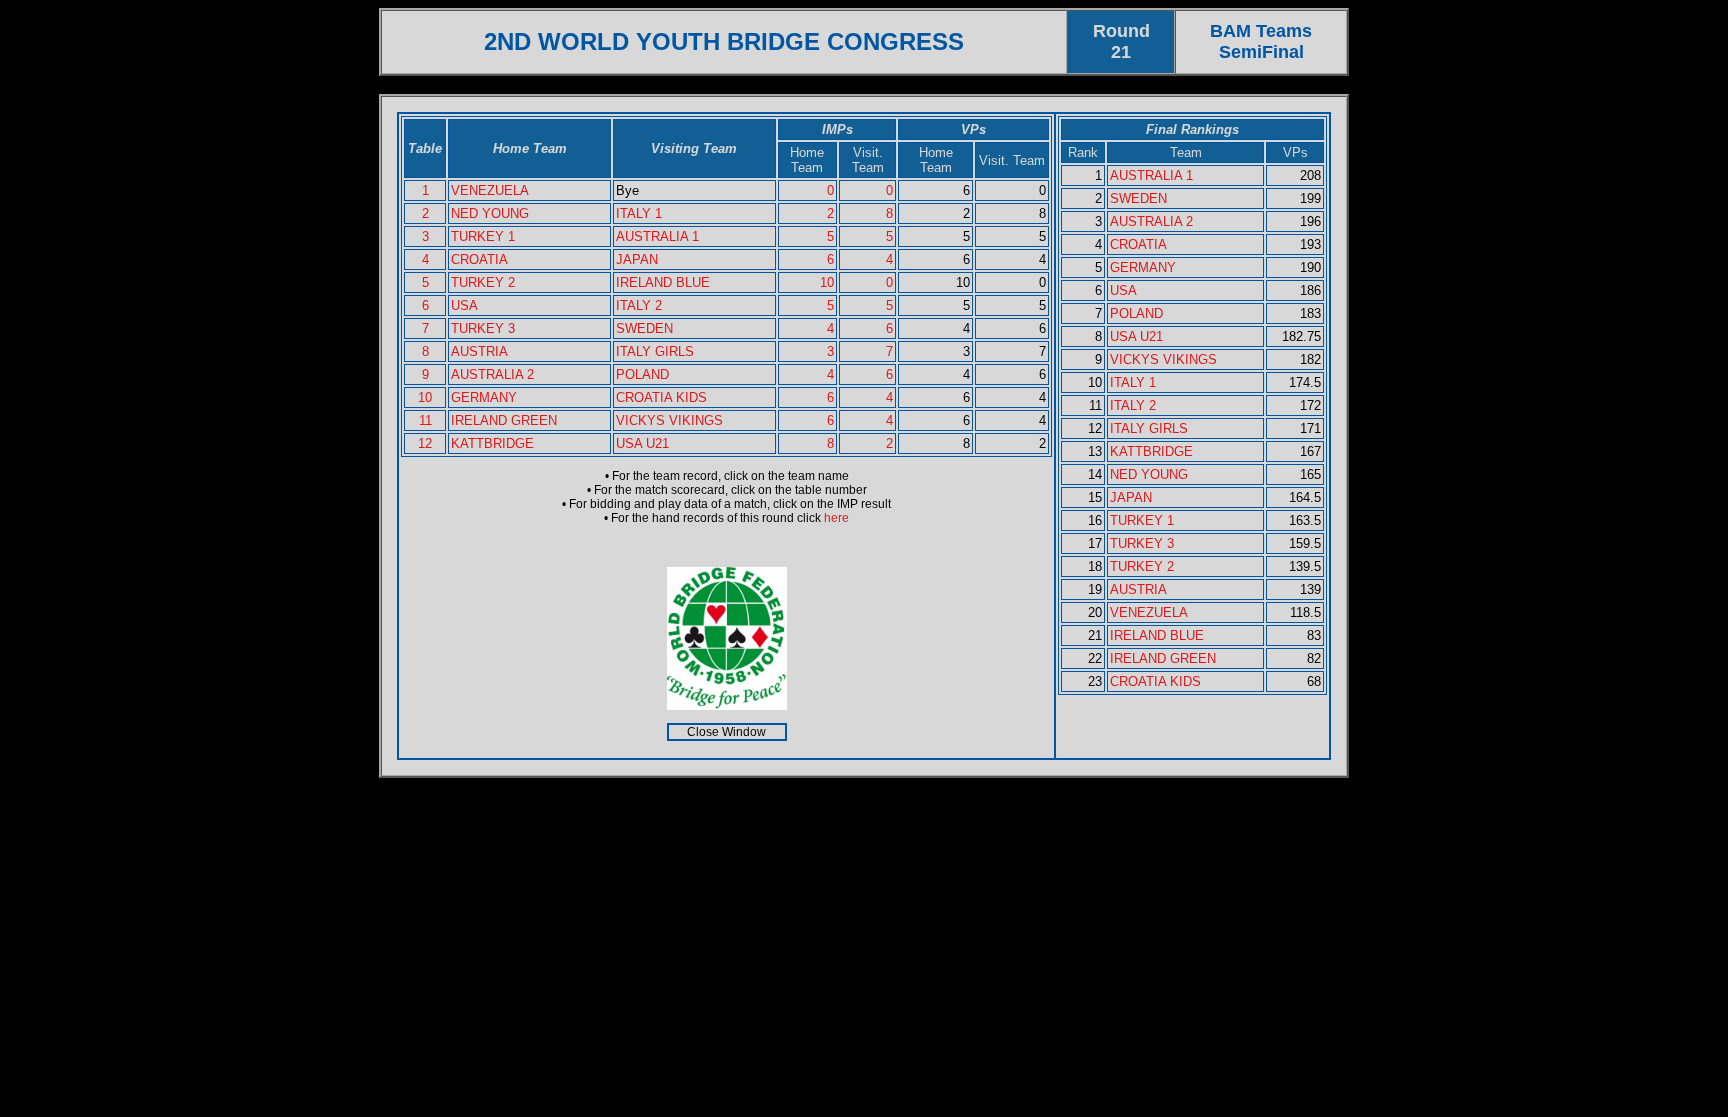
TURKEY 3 (483, 328)
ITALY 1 (639, 213)
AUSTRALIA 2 (492, 374)
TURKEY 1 (483, 236)
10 (827, 282)
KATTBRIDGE (492, 443)
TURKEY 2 (483, 282)
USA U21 (642, 443)
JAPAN (637, 259)
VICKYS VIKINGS (669, 420)
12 (425, 443)
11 (425, 420)
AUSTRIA (479, 351)
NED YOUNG (490, 213)
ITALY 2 (639, 305)
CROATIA (479, 259)
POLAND (642, 374)
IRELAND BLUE (663, 282)
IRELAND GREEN (504, 420)
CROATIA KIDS (661, 397)
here (836, 518)
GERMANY (484, 397)
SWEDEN (644, 328)
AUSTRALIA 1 (657, 236)
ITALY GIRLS (655, 351)
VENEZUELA (490, 190)
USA (464, 305)
